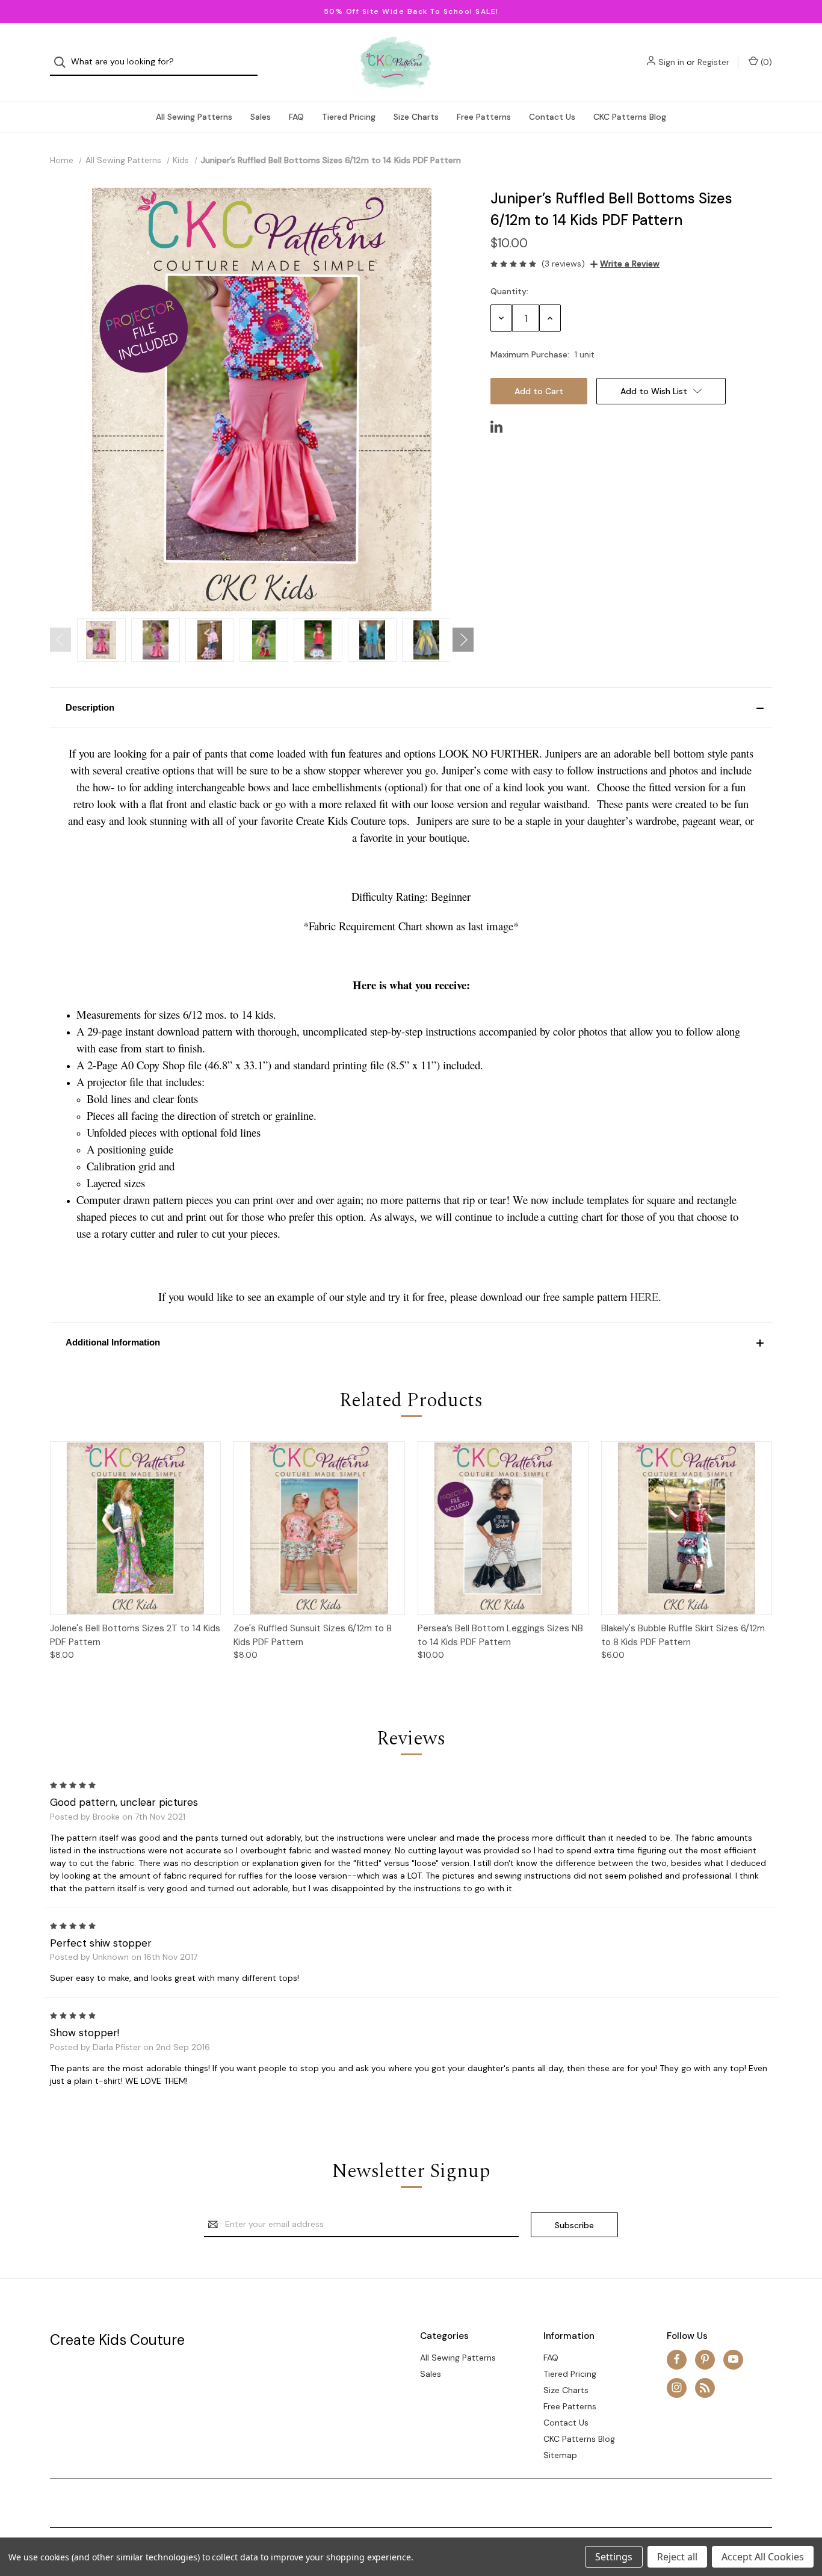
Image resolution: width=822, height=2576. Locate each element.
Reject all (677, 2557)
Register (713, 62)
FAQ (296, 117)
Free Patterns (484, 117)
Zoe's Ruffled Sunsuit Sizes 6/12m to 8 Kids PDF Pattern (313, 1635)
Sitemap (560, 2455)
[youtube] (733, 2359)
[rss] (705, 2387)
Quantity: (509, 291)
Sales (261, 117)
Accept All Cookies (763, 2557)
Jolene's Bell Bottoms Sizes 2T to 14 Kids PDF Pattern (135, 1635)
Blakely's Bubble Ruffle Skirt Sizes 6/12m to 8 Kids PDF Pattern (683, 1635)
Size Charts (416, 117)
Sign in (671, 62)
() (765, 62)
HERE (644, 1296)
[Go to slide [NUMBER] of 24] (60, 640)
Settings (614, 2557)
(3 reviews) (563, 264)
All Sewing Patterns (194, 117)
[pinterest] (705, 2359)
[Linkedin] (496, 427)
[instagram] (677, 2387)
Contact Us (552, 117)
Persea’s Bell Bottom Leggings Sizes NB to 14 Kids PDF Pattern (500, 1635)
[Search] (63, 62)
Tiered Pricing (349, 117)
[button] (411, 708)
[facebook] (677, 2359)
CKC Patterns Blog (630, 117)
